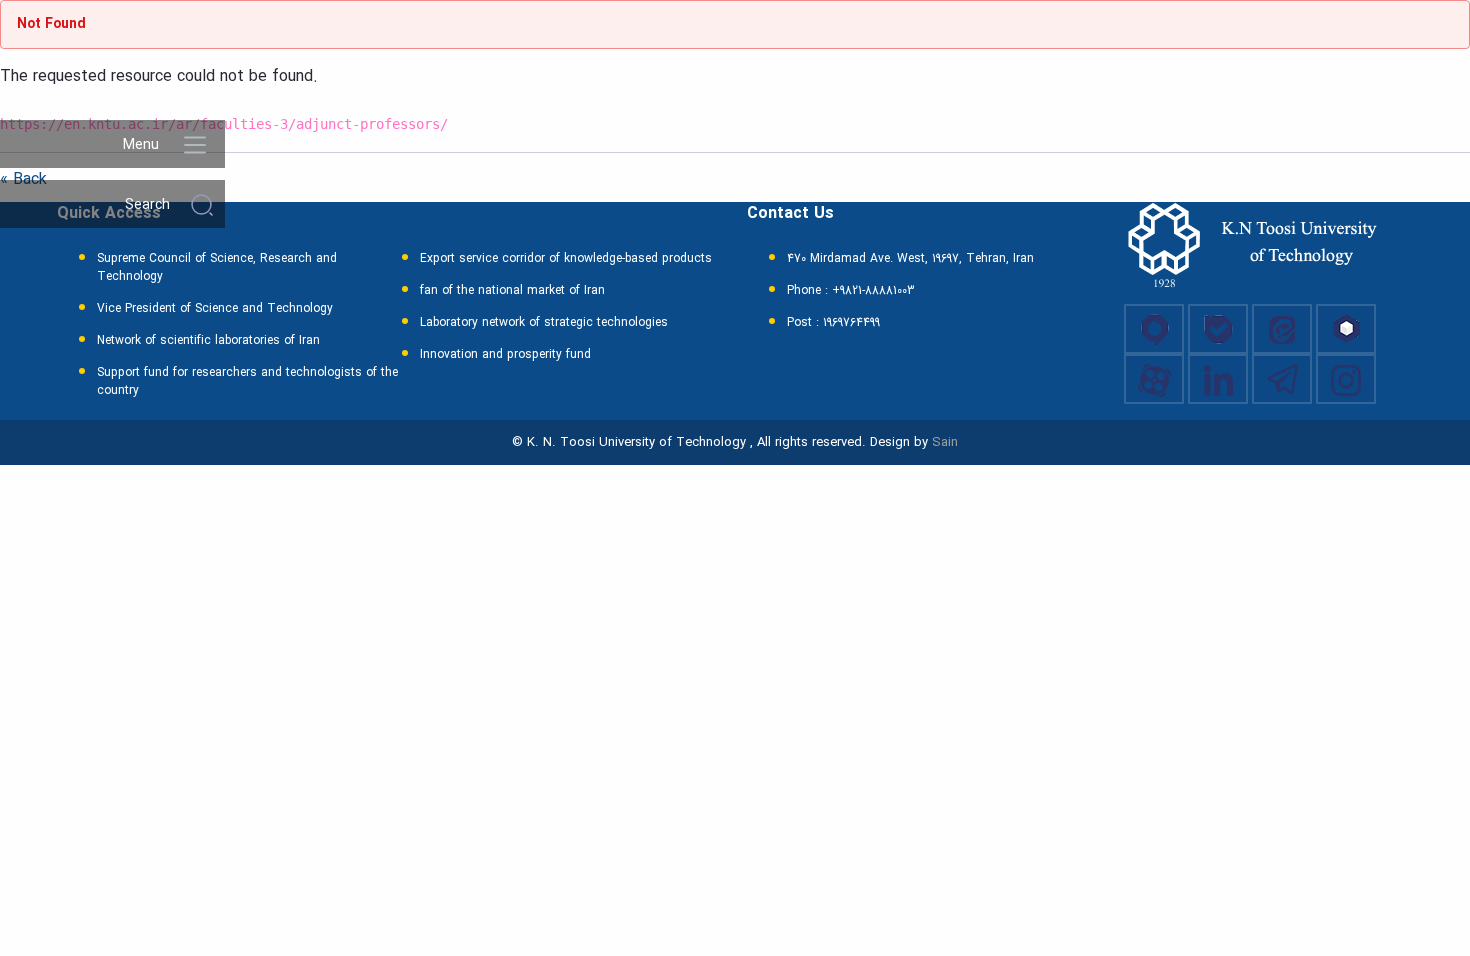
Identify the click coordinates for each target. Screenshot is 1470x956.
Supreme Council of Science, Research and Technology (217, 268)
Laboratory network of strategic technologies (544, 323)
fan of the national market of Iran (512, 291)
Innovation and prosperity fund (505, 355)
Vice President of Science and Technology (215, 309)
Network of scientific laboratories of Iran (208, 341)
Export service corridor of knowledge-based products (566, 259)
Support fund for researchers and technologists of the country (247, 382)
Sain (945, 442)
